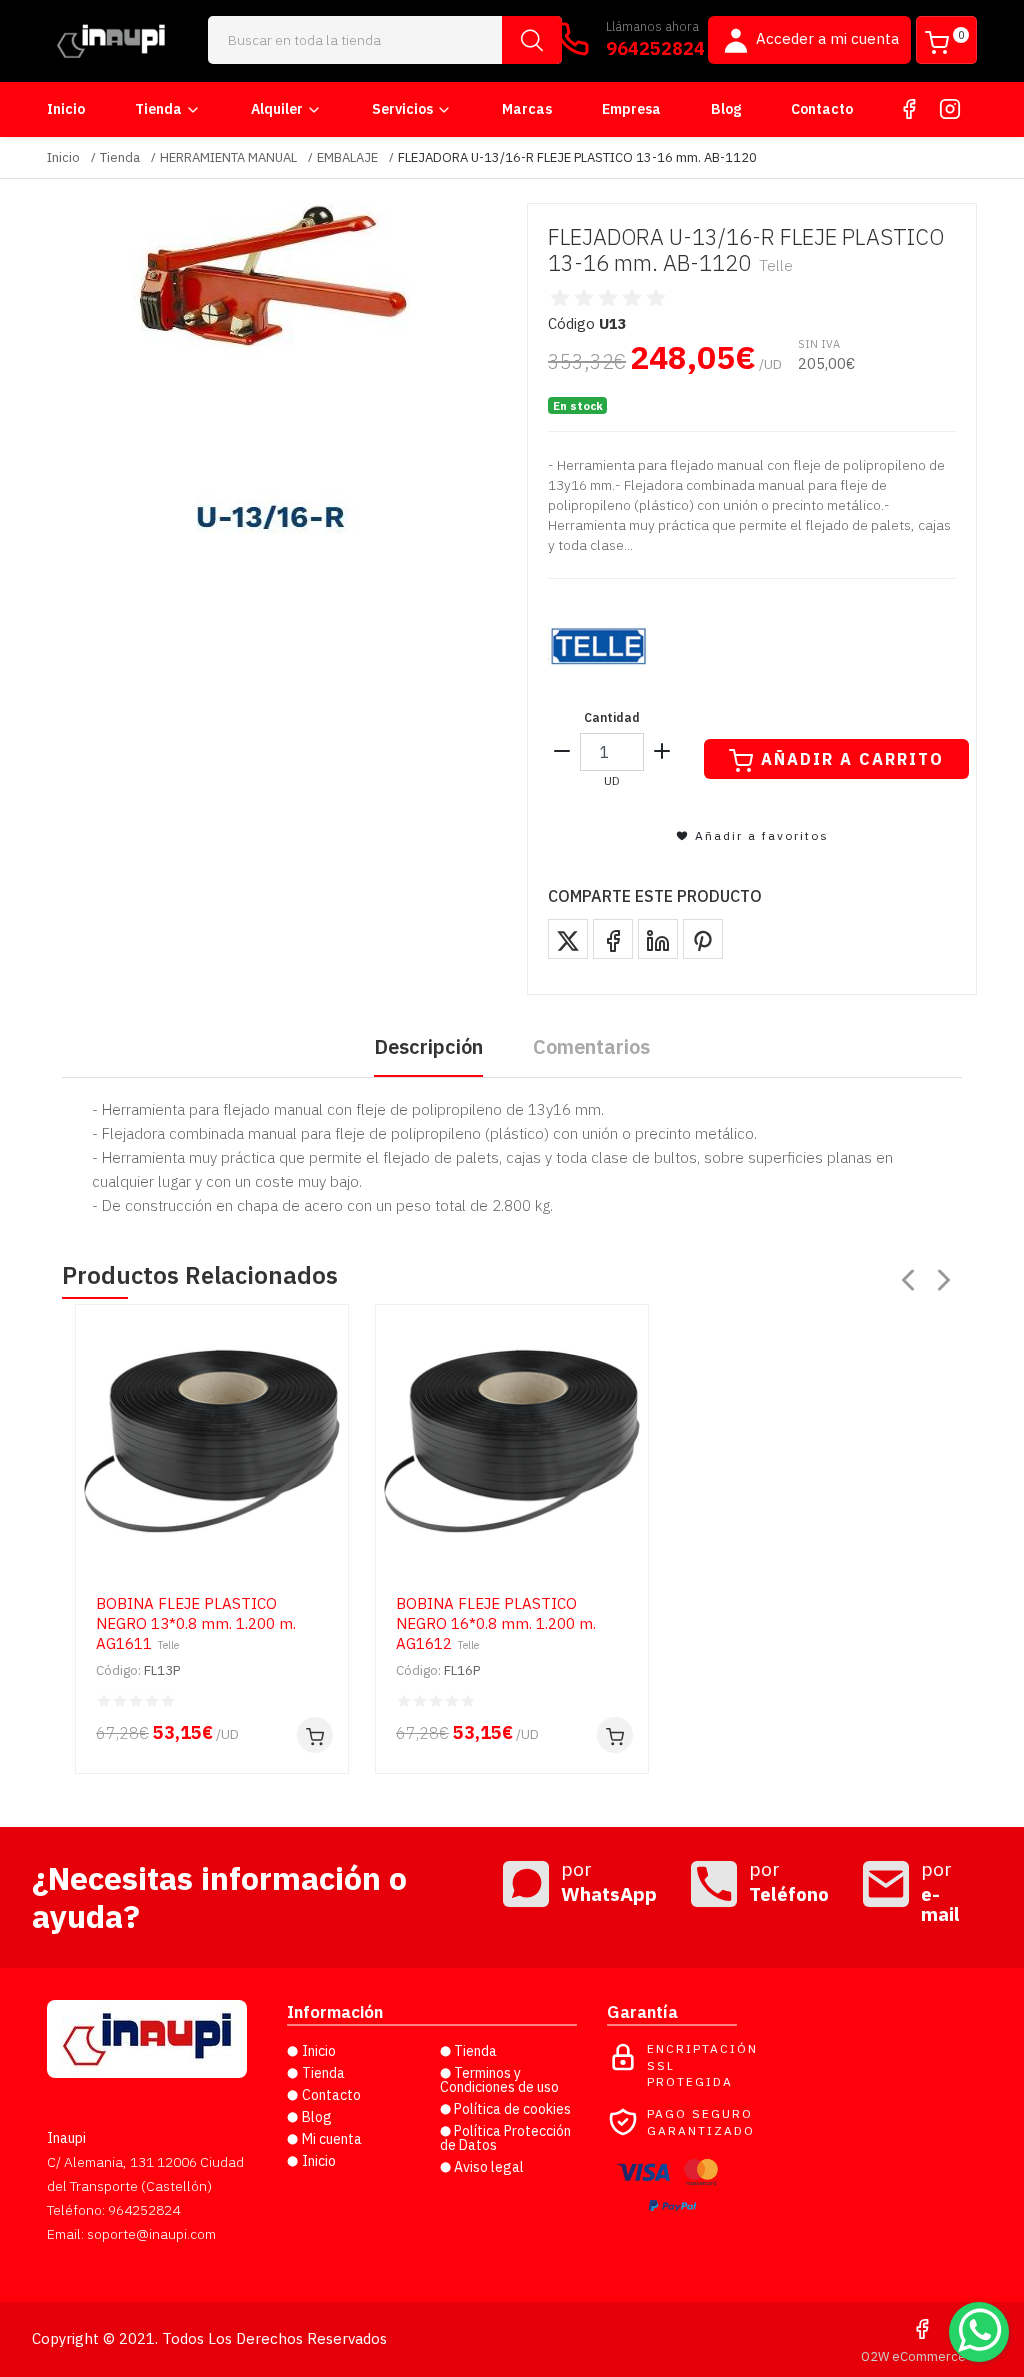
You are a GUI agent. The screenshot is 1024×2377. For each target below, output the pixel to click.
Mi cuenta (332, 2139)
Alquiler (277, 109)
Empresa (631, 109)
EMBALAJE (347, 157)
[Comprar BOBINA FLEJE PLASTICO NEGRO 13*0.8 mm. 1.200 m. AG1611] (315, 1735)
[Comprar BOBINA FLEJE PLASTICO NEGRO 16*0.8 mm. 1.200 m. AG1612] (615, 1735)
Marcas (527, 109)
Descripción (428, 1046)
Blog (726, 109)
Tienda (158, 109)
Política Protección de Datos (506, 2138)
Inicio (66, 109)
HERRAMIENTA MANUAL (228, 157)
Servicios (402, 109)
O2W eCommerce (913, 2356)
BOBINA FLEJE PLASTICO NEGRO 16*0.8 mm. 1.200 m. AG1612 (496, 1623)
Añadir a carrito (852, 759)
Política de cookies (512, 2109)
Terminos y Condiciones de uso (499, 2080)
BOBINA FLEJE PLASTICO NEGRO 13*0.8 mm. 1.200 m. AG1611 (196, 1623)
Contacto (822, 109)
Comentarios (591, 1046)
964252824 (655, 48)
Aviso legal (489, 2167)
